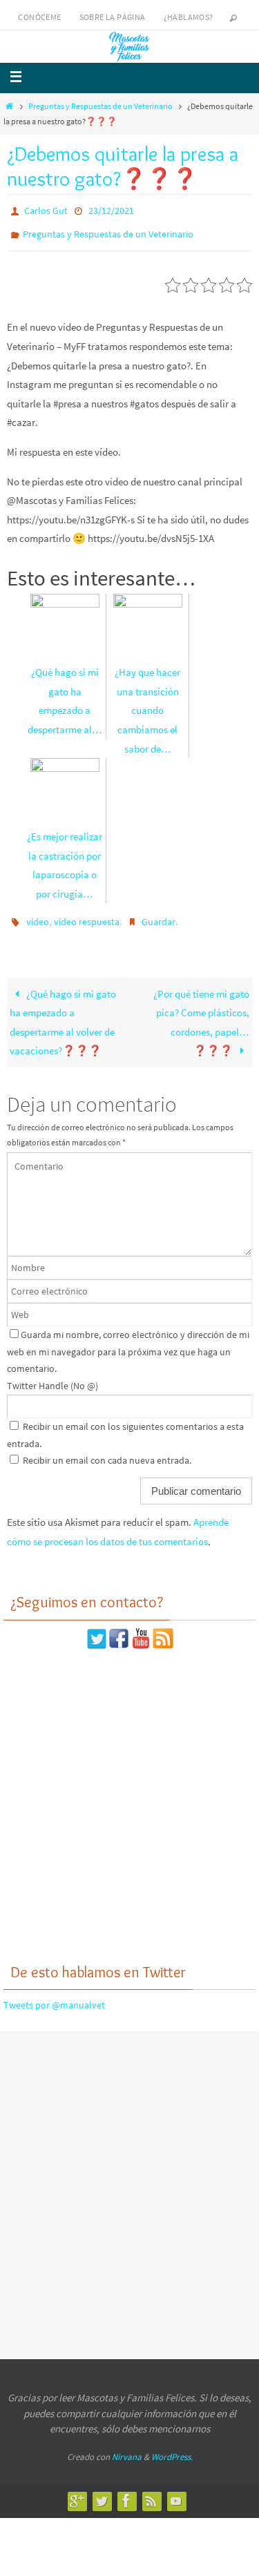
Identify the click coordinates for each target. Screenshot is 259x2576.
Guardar (159, 915)
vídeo (38, 915)
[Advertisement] (129, 1795)
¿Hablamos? (189, 17)
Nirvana (127, 2447)
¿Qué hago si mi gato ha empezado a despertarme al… (65, 695)
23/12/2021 (111, 210)
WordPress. (172, 2447)
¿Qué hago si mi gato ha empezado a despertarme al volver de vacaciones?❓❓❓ (63, 1013)
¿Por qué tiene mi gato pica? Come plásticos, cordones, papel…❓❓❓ (201, 1013)
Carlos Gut (46, 210)
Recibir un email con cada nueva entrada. (107, 1451)
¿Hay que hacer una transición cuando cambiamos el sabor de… (147, 704)
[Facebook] (126, 2492)
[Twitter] (102, 2492)
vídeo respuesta (87, 915)
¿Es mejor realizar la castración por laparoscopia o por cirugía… (65, 859)
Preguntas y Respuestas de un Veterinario (100, 106)
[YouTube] (176, 2492)
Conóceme (39, 17)
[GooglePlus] (77, 2492)
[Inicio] (9, 106)
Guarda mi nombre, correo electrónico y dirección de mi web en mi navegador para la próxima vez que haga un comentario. (128, 1342)
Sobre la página (113, 17)
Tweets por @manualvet (54, 1996)
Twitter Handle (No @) (52, 1376)
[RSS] (151, 2492)
